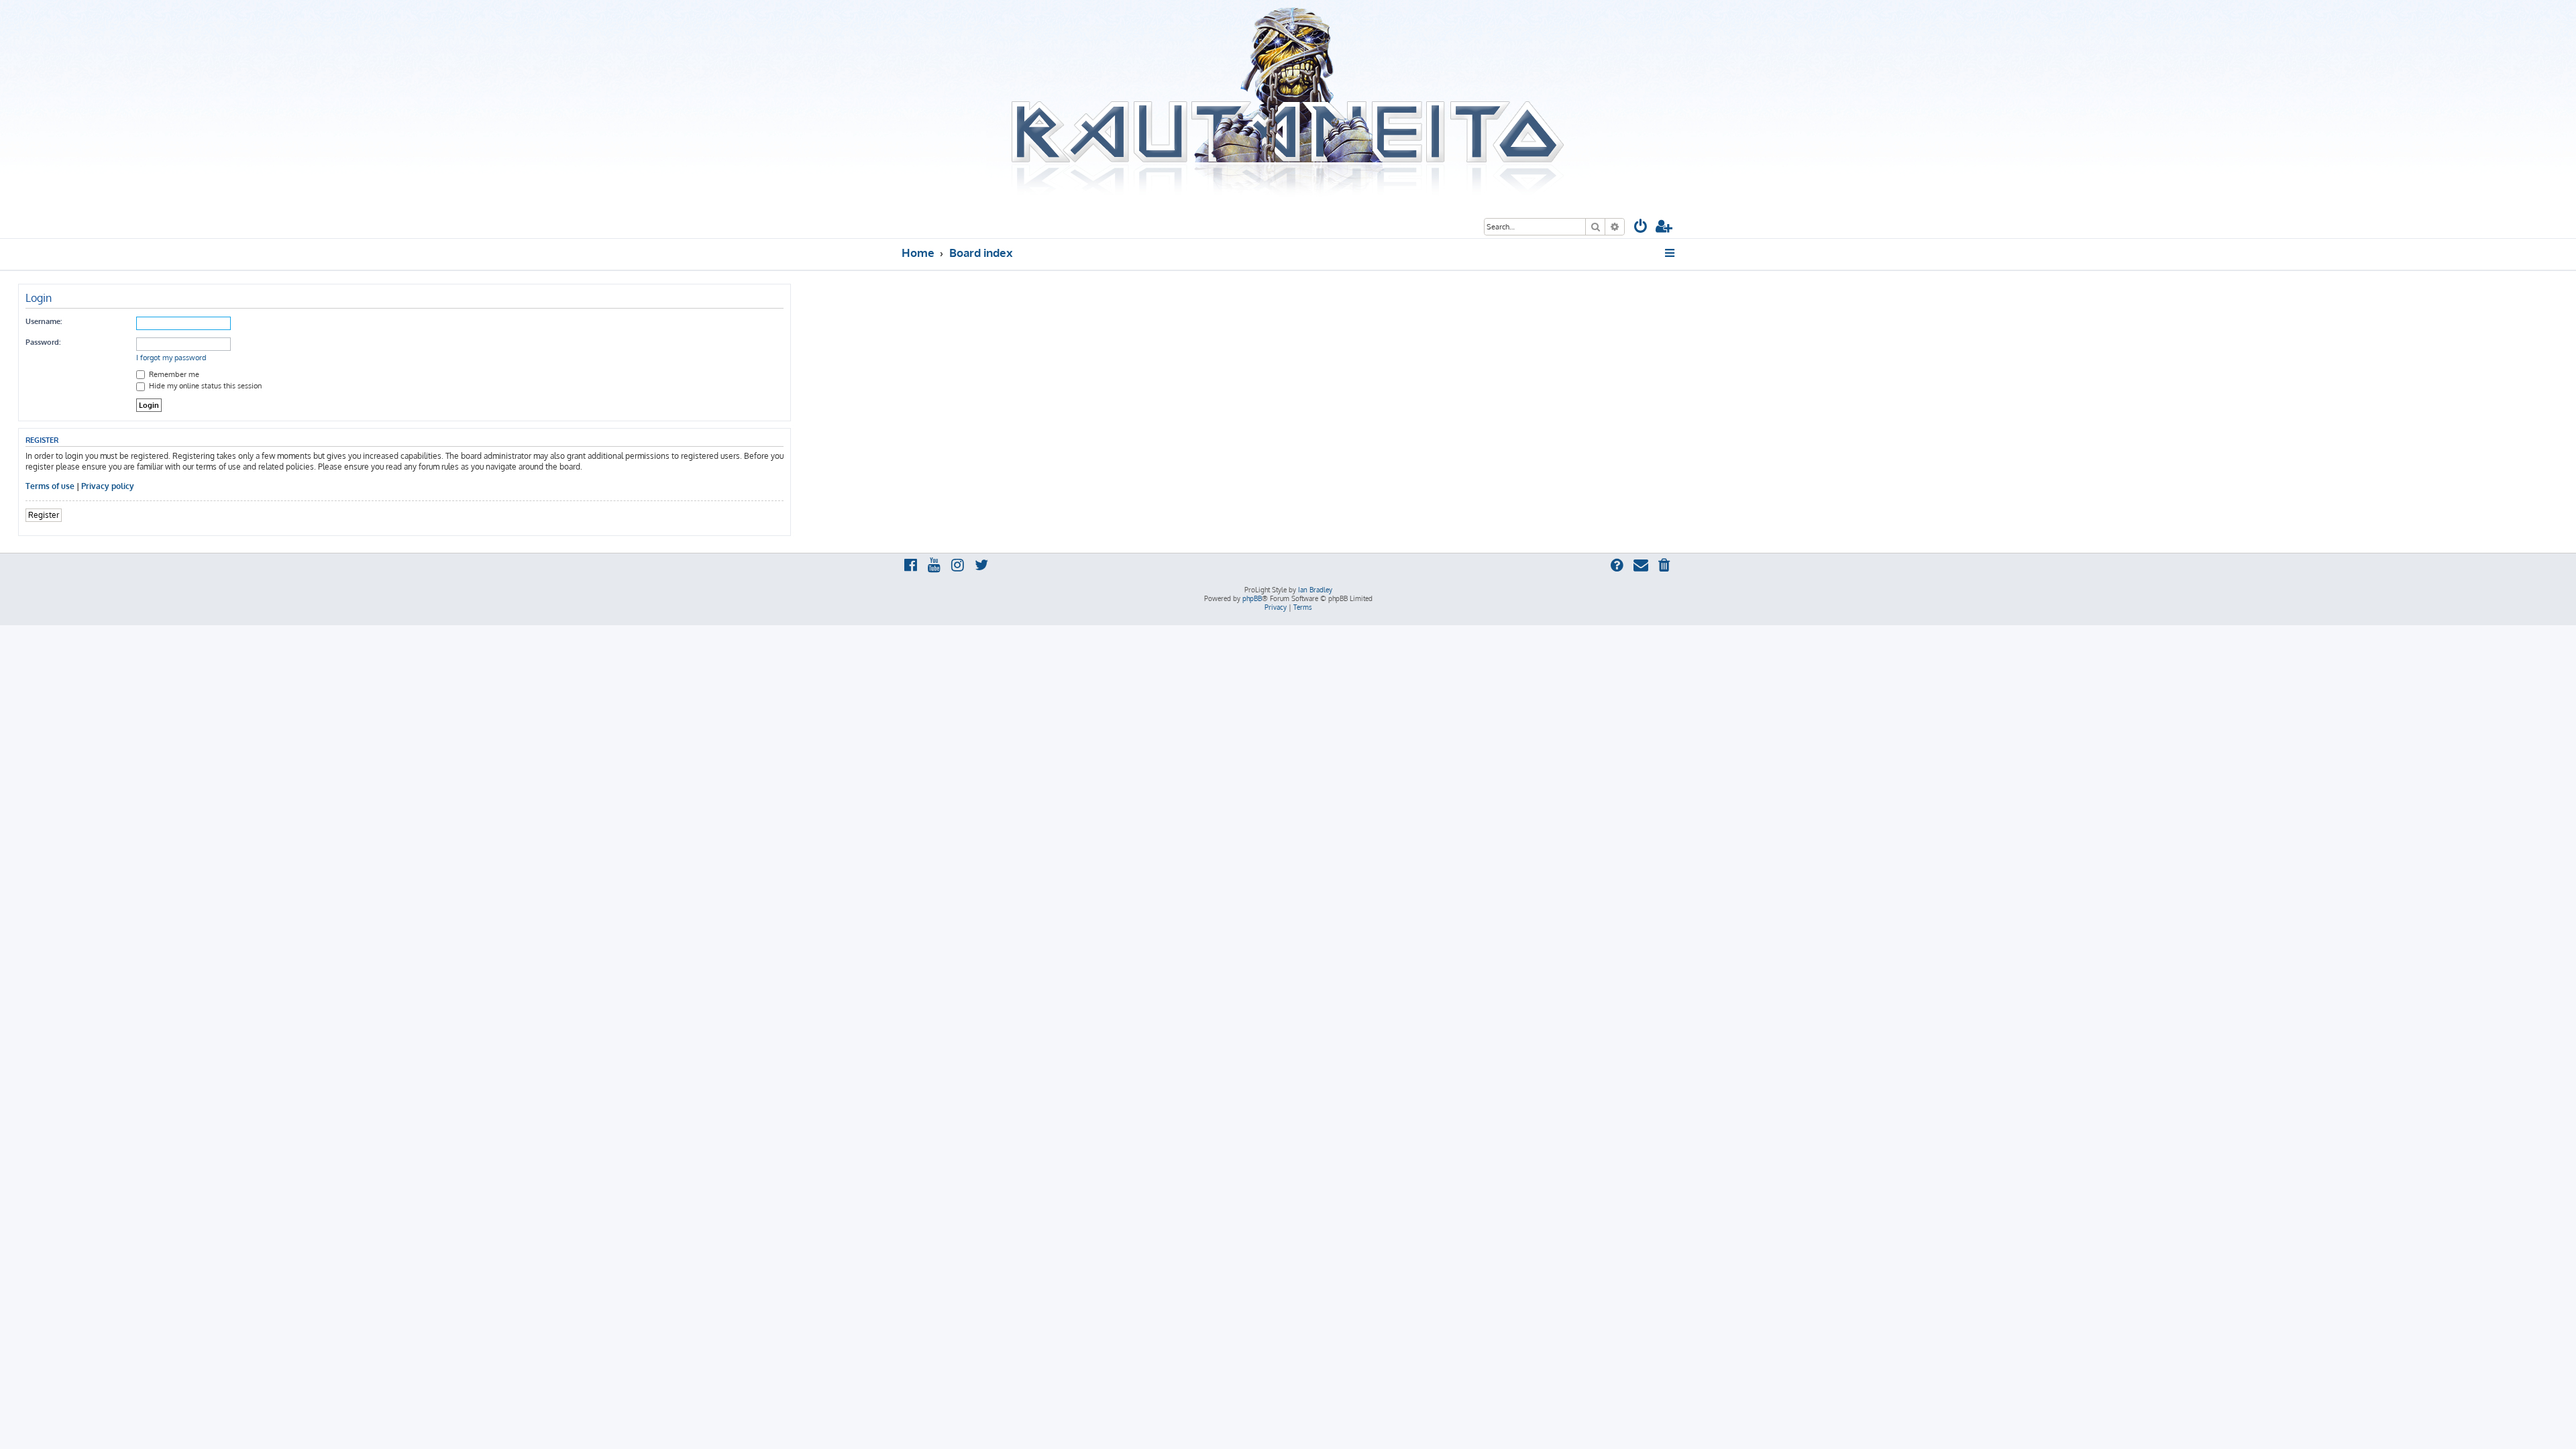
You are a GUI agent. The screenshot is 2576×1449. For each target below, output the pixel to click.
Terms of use (50, 486)
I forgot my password (171, 358)
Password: (43, 342)
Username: (44, 321)
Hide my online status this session (204, 386)
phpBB (1252, 598)
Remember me (173, 374)
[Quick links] (1671, 253)
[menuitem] (1641, 228)
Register (44, 515)
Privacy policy (108, 486)
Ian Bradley (1315, 590)
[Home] (1288, 103)
